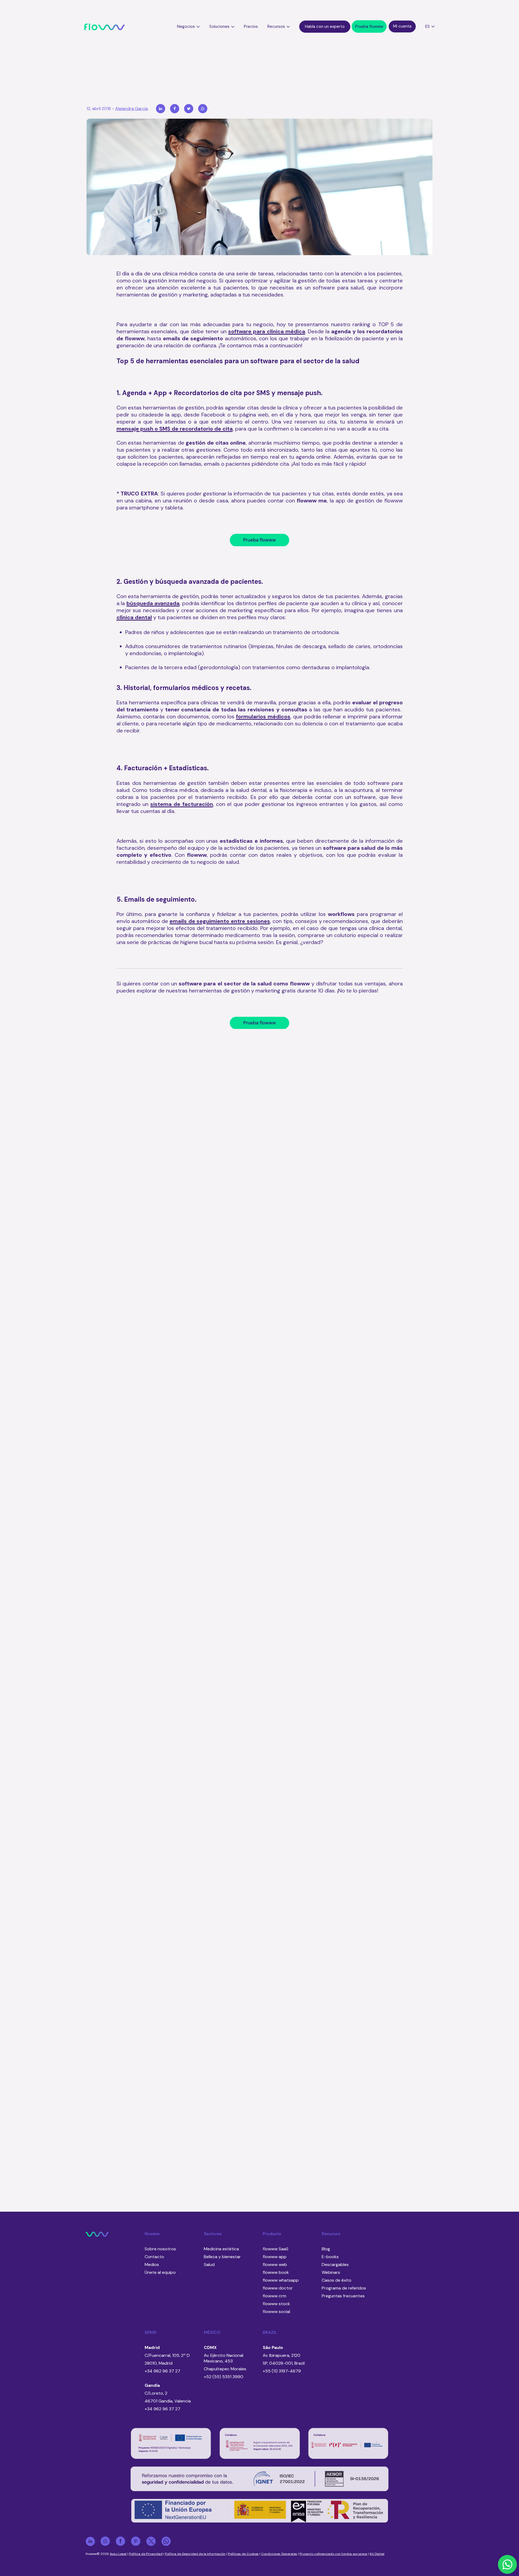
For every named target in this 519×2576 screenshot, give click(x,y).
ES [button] (427, 26)
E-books (330, 2257)
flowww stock (276, 2304)
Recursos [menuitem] (276, 26)
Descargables (335, 2265)
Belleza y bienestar (222, 2257)
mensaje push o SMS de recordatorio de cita (175, 429)
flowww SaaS (276, 2249)
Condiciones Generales (279, 2554)
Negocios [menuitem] (186, 26)
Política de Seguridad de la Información (195, 2554)
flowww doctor (278, 2288)
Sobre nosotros (160, 2249)
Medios (152, 2265)
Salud (228, 1148)
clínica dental (134, 617)
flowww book (276, 2272)
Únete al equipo (160, 2272)
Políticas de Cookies (243, 2554)
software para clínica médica (267, 331)
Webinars (331, 2272)
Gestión (244, 1353)
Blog (326, 2249)
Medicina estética (254, 1250)
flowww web (275, 2265)
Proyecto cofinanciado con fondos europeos (333, 2554)
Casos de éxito (337, 2280)
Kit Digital (377, 2554)
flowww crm (275, 2296)
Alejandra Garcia (132, 109)
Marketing (284, 1250)
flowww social (276, 2312)
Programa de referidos (344, 2288)
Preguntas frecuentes (343, 2296)
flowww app (275, 2257)
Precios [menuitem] (251, 26)
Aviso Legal (118, 2554)
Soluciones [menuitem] (219, 26)
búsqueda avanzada (153, 603)
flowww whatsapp (281, 2280)
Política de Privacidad (146, 2554)
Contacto (154, 2257)
